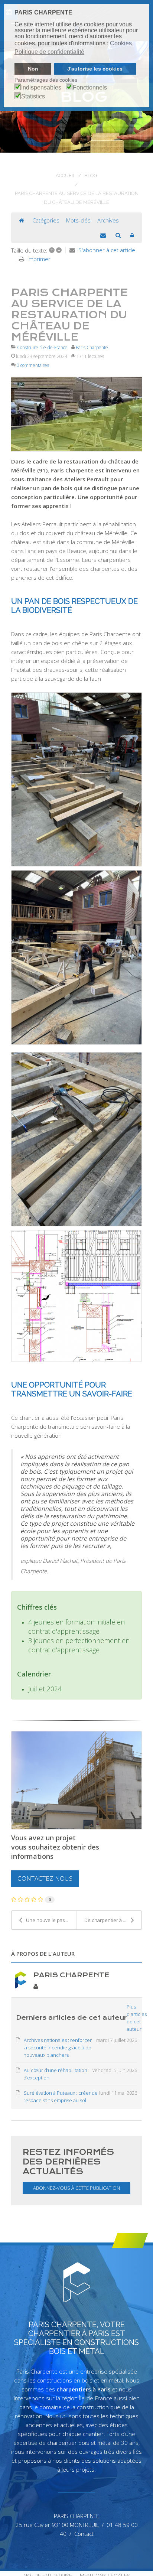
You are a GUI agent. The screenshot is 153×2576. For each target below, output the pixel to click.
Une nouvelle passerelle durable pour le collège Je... (51, 1920)
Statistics (33, 97)
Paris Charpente (92, 347)
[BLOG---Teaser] (76, 414)
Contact (84, 2534)
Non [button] (33, 69)
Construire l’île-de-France (42, 347)
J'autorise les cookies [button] (95, 69)
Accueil (66, 175)
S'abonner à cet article (107, 250)
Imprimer (39, 259)
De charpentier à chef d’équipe (113, 1920)
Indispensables (41, 88)
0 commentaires (33, 365)
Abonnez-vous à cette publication (76, 2188)
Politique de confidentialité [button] (49, 52)
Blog (91, 175)
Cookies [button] (121, 43)
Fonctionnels (90, 88)
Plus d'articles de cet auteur (137, 2018)
